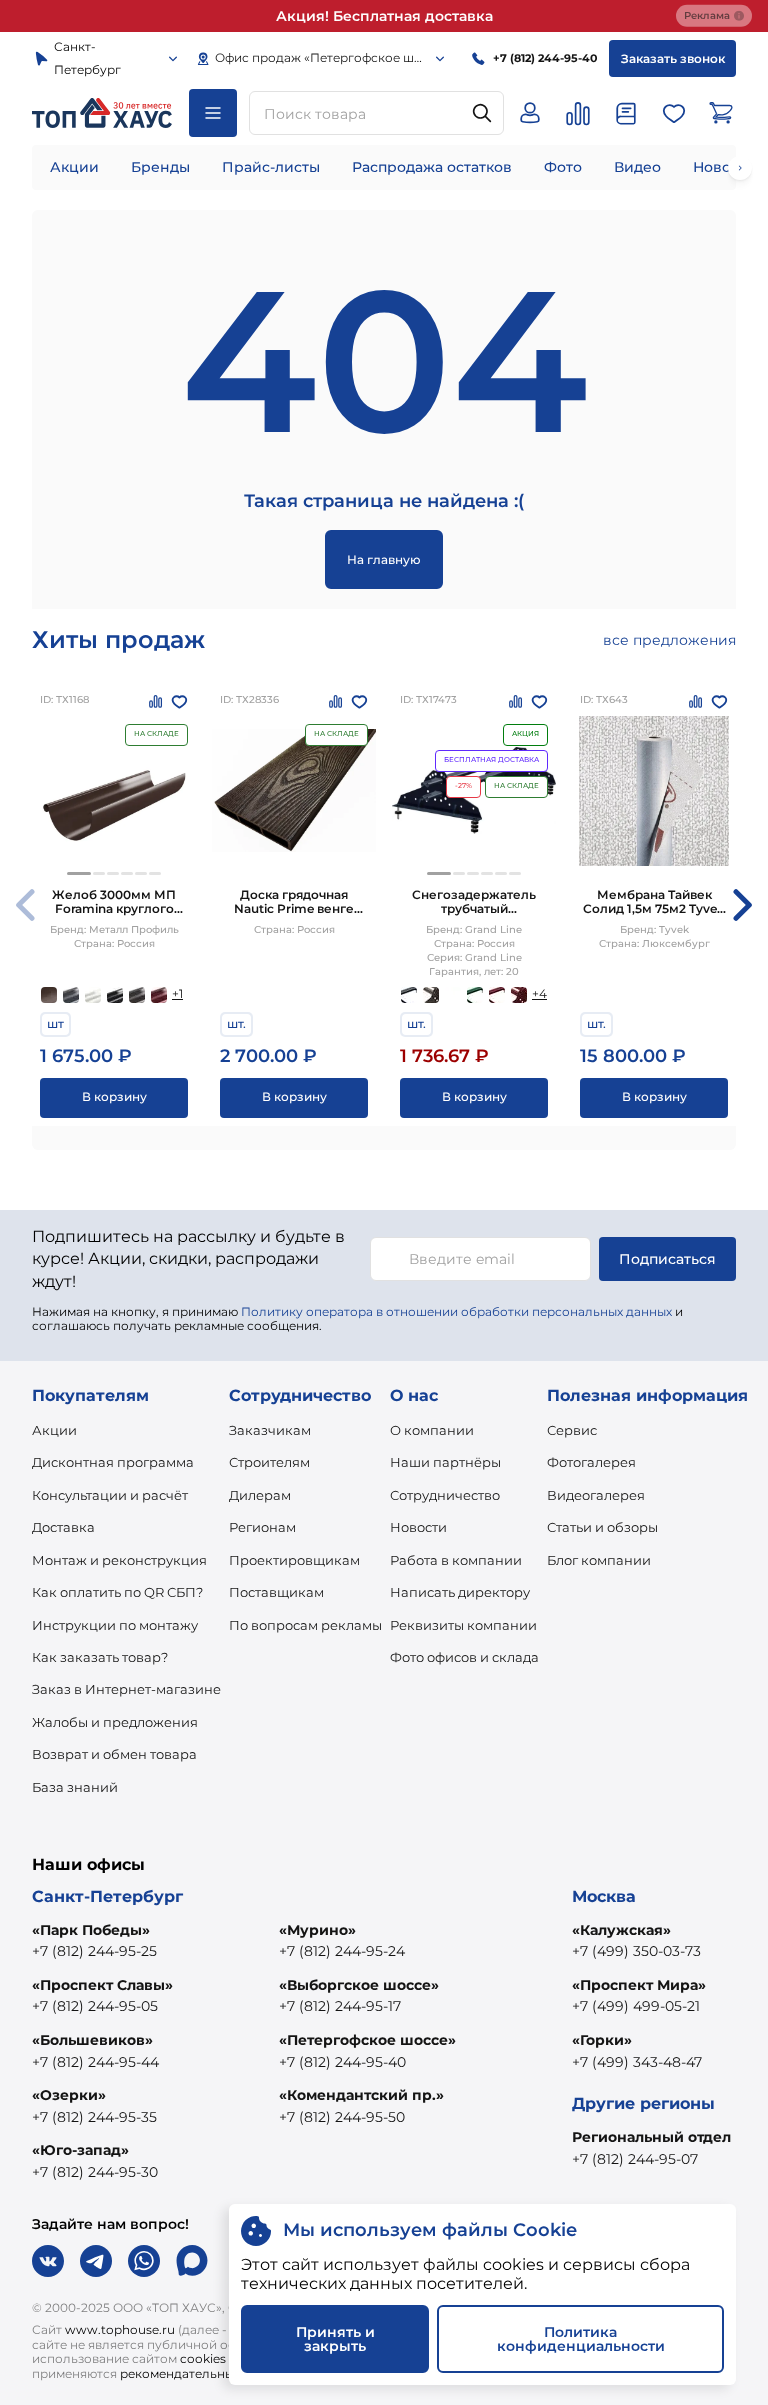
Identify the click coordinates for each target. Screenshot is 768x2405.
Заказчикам (270, 1430)
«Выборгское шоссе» (359, 1985)
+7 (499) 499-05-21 (636, 2006)
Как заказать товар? (100, 1657)
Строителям (269, 1462)
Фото (563, 167)
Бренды (160, 167)
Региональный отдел (651, 2137)
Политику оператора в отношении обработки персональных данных (456, 1311)
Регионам (262, 1527)
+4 (539, 993)
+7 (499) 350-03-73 (636, 1951)
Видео (637, 167)
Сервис (572, 1430)
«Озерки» (69, 2095)
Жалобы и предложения (115, 1722)
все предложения (669, 640)
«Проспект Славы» (102, 1985)
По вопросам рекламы (305, 1625)
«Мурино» (317, 1930)
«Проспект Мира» (639, 1985)
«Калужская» (621, 1930)
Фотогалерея (591, 1462)
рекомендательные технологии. (220, 2373)
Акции (74, 167)
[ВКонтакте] (48, 2261)
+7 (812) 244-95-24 (342, 1951)
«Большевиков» (92, 2040)
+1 (177, 993)
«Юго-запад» (80, 2150)
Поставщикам (276, 1592)
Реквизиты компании (463, 1625)
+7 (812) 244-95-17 (340, 2006)
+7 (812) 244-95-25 (94, 1951)
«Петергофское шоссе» (367, 2040)
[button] (79, 873)
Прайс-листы (271, 167)
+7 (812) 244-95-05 (95, 2006)
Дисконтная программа (113, 1462)
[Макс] (192, 2261)
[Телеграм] (96, 2261)
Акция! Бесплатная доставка (384, 16)
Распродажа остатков (432, 167)
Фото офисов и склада (464, 1657)
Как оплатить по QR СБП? (117, 1592)
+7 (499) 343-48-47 (637, 2062)
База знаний (75, 1787)
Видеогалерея (596, 1495)
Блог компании (599, 1560)
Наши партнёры (445, 1462)
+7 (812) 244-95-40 (342, 2062)
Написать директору (460, 1592)
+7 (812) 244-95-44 (95, 2062)
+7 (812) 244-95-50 (342, 2117)
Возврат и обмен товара (114, 1754)
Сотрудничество (445, 1495)
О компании (432, 1430)
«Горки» (602, 2040)
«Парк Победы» (91, 1930)
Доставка (63, 1527)
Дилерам (260, 1495)
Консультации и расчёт (110, 1495)
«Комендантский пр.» (361, 2095)
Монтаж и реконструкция (119, 1560)
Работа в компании (456, 1560)
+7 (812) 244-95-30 (95, 2172)
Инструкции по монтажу (115, 1625)
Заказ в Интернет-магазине (126, 1689)
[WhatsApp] (144, 2261)
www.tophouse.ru (120, 2329)
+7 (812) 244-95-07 (635, 2159)
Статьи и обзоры (602, 1527)
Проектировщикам (294, 1560)
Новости (418, 1527)
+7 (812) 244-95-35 (94, 2117)
